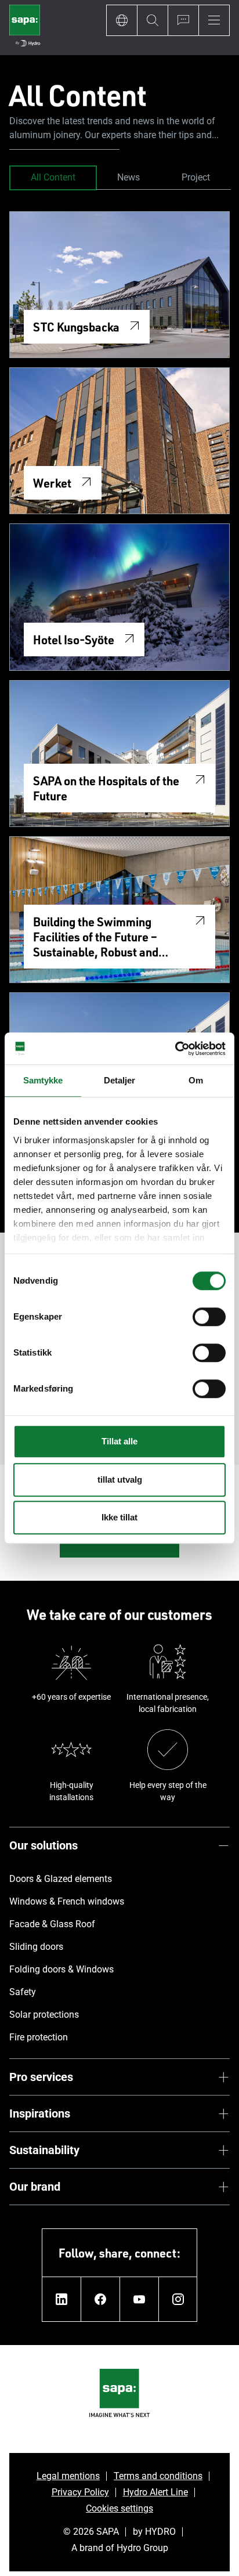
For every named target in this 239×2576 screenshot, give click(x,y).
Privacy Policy (80, 2492)
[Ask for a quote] (183, 20)
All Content (53, 177)
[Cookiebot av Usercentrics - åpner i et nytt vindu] (175, 1049)
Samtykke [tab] (43, 1080)
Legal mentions (68, 2476)
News (128, 177)
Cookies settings (119, 2508)
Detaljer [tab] (120, 1080)
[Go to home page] (25, 28)
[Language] (122, 20)
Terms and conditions (158, 2476)
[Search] (152, 20)
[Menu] (214, 20)
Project (196, 177)
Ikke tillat (119, 1517)
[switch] (209, 1317)
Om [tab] (196, 1080)
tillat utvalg (120, 1480)
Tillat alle (119, 1441)
